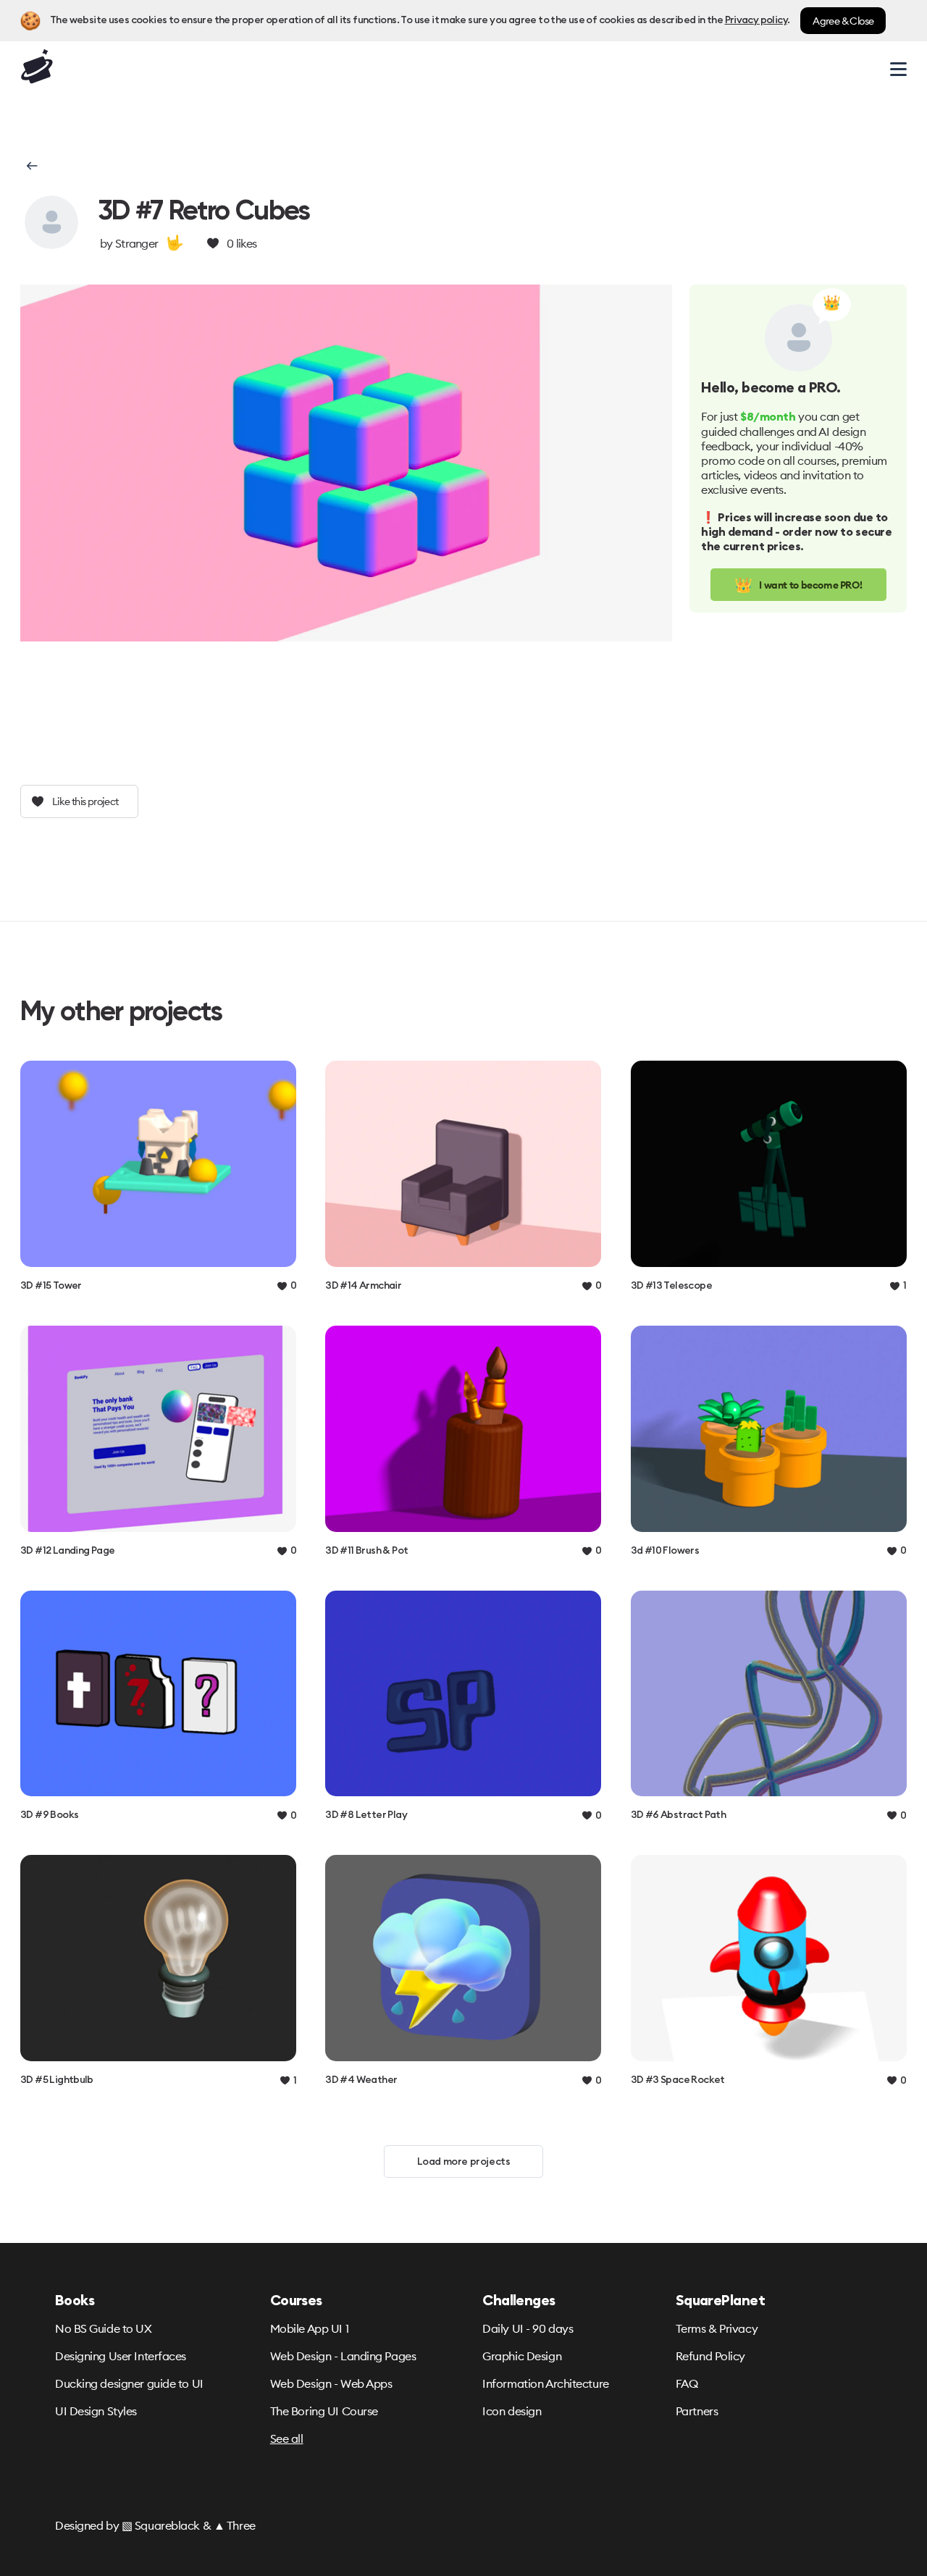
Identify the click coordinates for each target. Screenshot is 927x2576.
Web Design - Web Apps (331, 2383)
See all (287, 2438)
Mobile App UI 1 (309, 2328)
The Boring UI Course (324, 2411)
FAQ (687, 2383)
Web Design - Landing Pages (343, 2356)
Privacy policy (756, 20)
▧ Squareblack (161, 2525)
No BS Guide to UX (104, 2328)
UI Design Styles (96, 2411)
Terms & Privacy (717, 2328)
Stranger (137, 243)
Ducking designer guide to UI (129, 2383)
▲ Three (235, 2525)
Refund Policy (710, 2356)
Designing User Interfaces (121, 2356)
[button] (31, 166)
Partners (697, 2411)
